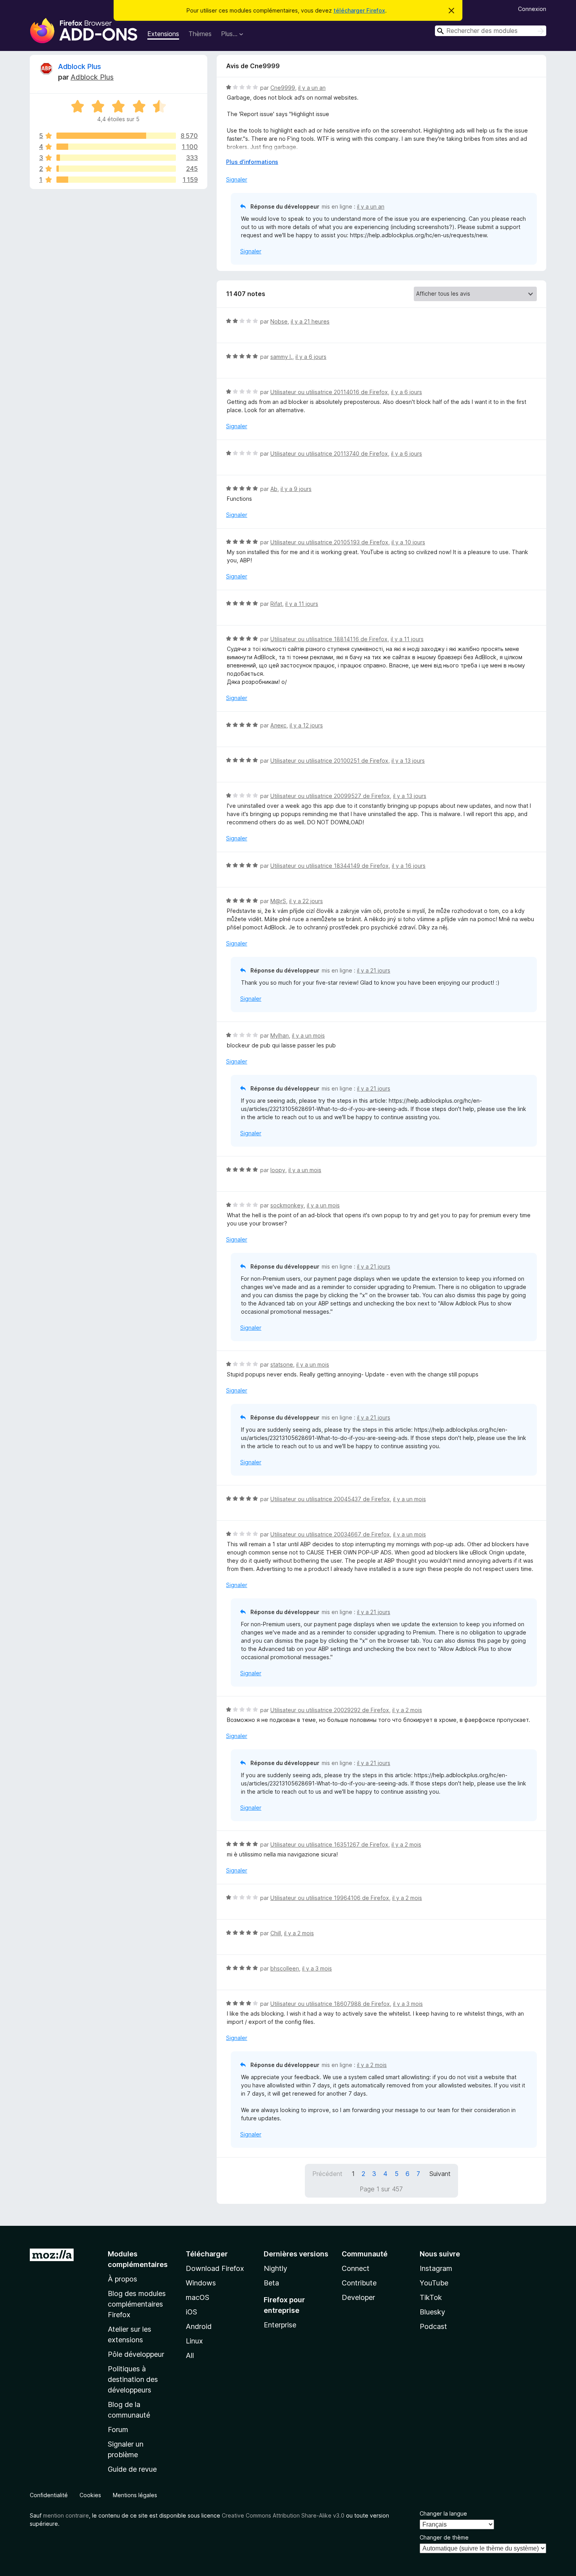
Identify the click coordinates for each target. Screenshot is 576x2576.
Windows (201, 2283)
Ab (274, 489)
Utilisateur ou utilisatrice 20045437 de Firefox (330, 1499)
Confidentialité (49, 2495)
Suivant (440, 2174)
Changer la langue (443, 2513)
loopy (278, 1170)
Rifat (276, 604)
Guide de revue (132, 2469)
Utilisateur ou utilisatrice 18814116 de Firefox (329, 639)
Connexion (532, 9)
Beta (271, 2283)
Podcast (433, 2326)
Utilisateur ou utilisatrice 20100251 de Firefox (329, 761)
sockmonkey (287, 1205)
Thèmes (200, 34)
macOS (197, 2297)
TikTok (431, 2297)
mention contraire (66, 2515)
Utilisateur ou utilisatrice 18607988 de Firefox (330, 2004)
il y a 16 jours (409, 866)
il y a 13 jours (408, 761)
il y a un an (312, 88)
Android (199, 2326)
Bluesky (432, 2312)
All (190, 2355)
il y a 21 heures (310, 321)
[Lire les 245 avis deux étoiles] (116, 169)
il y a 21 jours (374, 970)
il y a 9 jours (296, 489)
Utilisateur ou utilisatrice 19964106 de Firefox (330, 1898)
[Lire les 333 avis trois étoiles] (116, 158)
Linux (194, 2341)
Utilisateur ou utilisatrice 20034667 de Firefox (330, 1534)
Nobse (279, 321)
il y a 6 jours (311, 357)
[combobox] (491, 31)
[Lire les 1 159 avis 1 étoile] (116, 180)
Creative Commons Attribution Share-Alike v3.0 (283, 2515)
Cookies (90, 2495)
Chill (276, 1933)
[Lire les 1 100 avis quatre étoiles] (116, 147)
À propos (122, 2279)
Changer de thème (444, 2537)
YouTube (434, 2283)
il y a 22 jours (306, 901)
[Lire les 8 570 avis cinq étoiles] (116, 136)
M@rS (278, 901)
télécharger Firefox (359, 10)
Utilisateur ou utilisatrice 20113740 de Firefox (329, 454)
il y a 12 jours (306, 725)
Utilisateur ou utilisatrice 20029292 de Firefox (330, 1710)
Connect (356, 2268)
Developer (358, 2297)
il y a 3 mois (317, 1968)
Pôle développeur (136, 2354)
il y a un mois (308, 1035)
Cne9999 (283, 88)
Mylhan (280, 1035)
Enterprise (280, 2325)
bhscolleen (285, 1968)
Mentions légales (135, 2495)
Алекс (278, 725)
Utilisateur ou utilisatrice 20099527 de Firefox (330, 796)
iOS (191, 2312)
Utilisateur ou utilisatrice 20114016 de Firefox (329, 392)
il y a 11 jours (302, 604)
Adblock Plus (80, 66)
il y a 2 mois (407, 1710)
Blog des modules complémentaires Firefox (137, 2304)
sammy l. (281, 357)
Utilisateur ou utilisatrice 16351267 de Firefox (329, 1844)
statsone (282, 1364)
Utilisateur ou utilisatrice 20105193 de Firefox (329, 542)
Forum (118, 2430)
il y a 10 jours (408, 542)
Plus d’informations (252, 162)
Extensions (163, 34)
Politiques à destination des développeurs (133, 2379)
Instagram (436, 2268)
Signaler (237, 179)
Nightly (275, 2268)
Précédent (327, 2174)
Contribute (359, 2283)
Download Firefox (215, 2268)
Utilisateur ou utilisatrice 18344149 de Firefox (330, 866)
